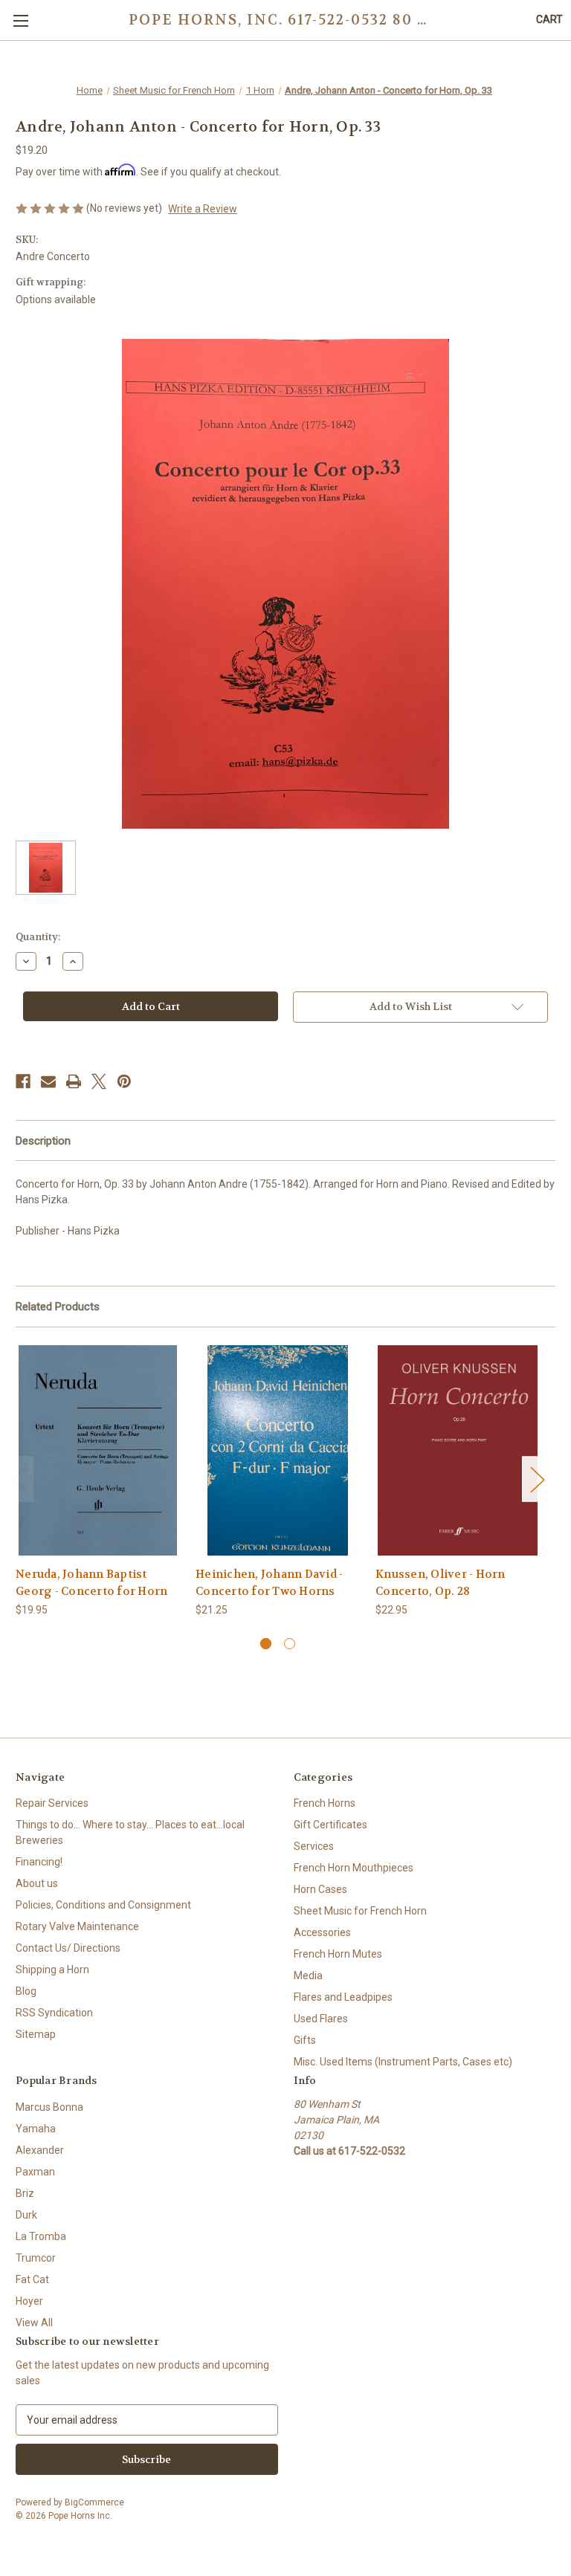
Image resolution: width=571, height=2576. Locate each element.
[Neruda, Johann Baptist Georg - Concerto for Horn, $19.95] (98, 1450)
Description (43, 1141)
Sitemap (36, 2034)
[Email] (48, 1081)
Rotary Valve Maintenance (77, 1926)
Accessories (322, 1932)
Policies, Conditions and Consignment (103, 1905)
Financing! (39, 1862)
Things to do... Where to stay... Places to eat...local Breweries (130, 1832)
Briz (25, 2193)
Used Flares (321, 2019)
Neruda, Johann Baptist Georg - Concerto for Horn (91, 1583)
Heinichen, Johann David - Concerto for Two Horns (269, 1583)
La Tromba (41, 2236)
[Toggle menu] (20, 20)
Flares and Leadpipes (343, 1997)
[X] (99, 1081)
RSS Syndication (54, 2013)
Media (308, 1975)
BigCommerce (94, 2502)
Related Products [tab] (58, 1307)
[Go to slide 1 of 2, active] (266, 1644)
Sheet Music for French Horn (360, 1911)
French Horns (325, 1803)
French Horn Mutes (338, 1954)
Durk (26, 2215)
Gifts (305, 2040)
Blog (26, 1991)
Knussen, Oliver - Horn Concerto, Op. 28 (441, 1583)
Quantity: (38, 937)
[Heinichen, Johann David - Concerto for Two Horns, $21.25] (278, 1450)
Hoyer (29, 2301)
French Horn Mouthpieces (354, 1868)
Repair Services (52, 1803)
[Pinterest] (124, 1081)
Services (314, 1846)
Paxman (35, 2172)
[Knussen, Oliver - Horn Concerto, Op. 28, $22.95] (458, 1450)
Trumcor (36, 2258)
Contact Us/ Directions (68, 1948)
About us (37, 1883)
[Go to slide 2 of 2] (290, 1644)
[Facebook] (23, 1081)
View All (34, 2323)
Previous (19, 1479)
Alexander (40, 2150)
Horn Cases (320, 1889)
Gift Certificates (330, 1825)
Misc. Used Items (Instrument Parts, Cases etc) (403, 2062)
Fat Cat (32, 2279)
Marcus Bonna (49, 2107)
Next (537, 1479)
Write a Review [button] (203, 209)
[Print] (74, 1081)
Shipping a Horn (52, 1970)
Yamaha (36, 2129)
